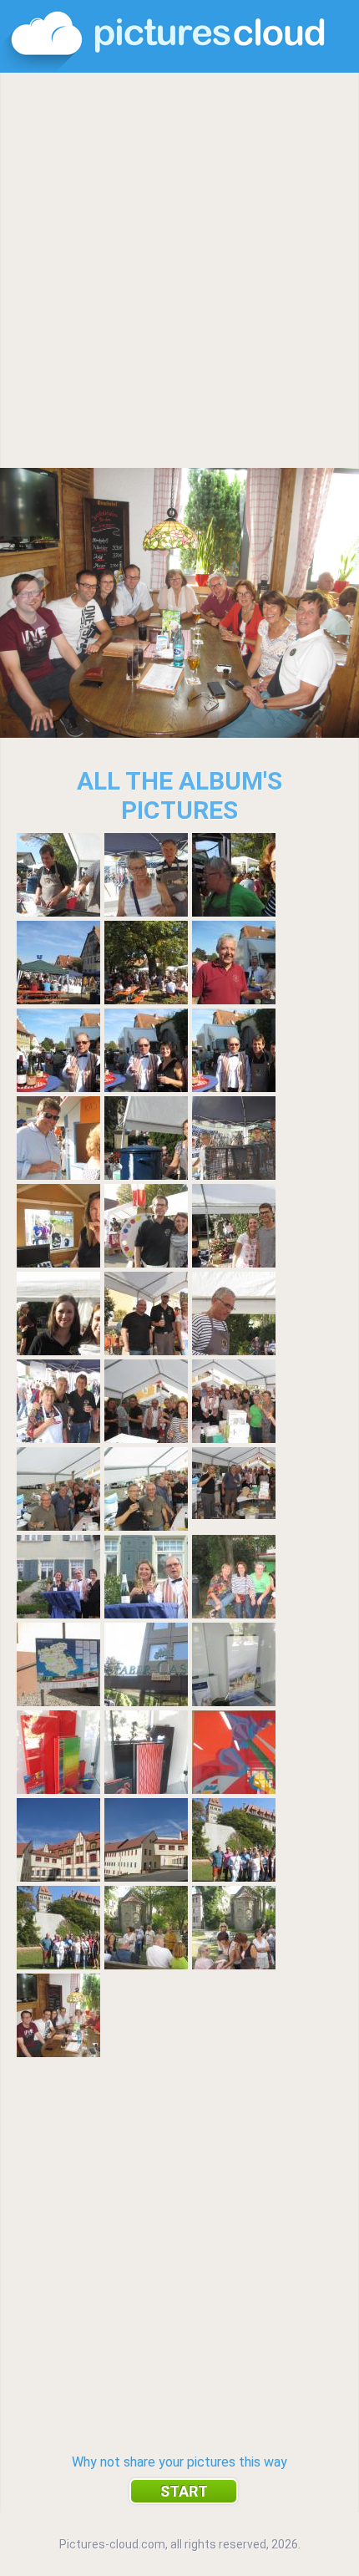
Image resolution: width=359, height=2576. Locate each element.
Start (184, 2491)
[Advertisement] (179, 272)
